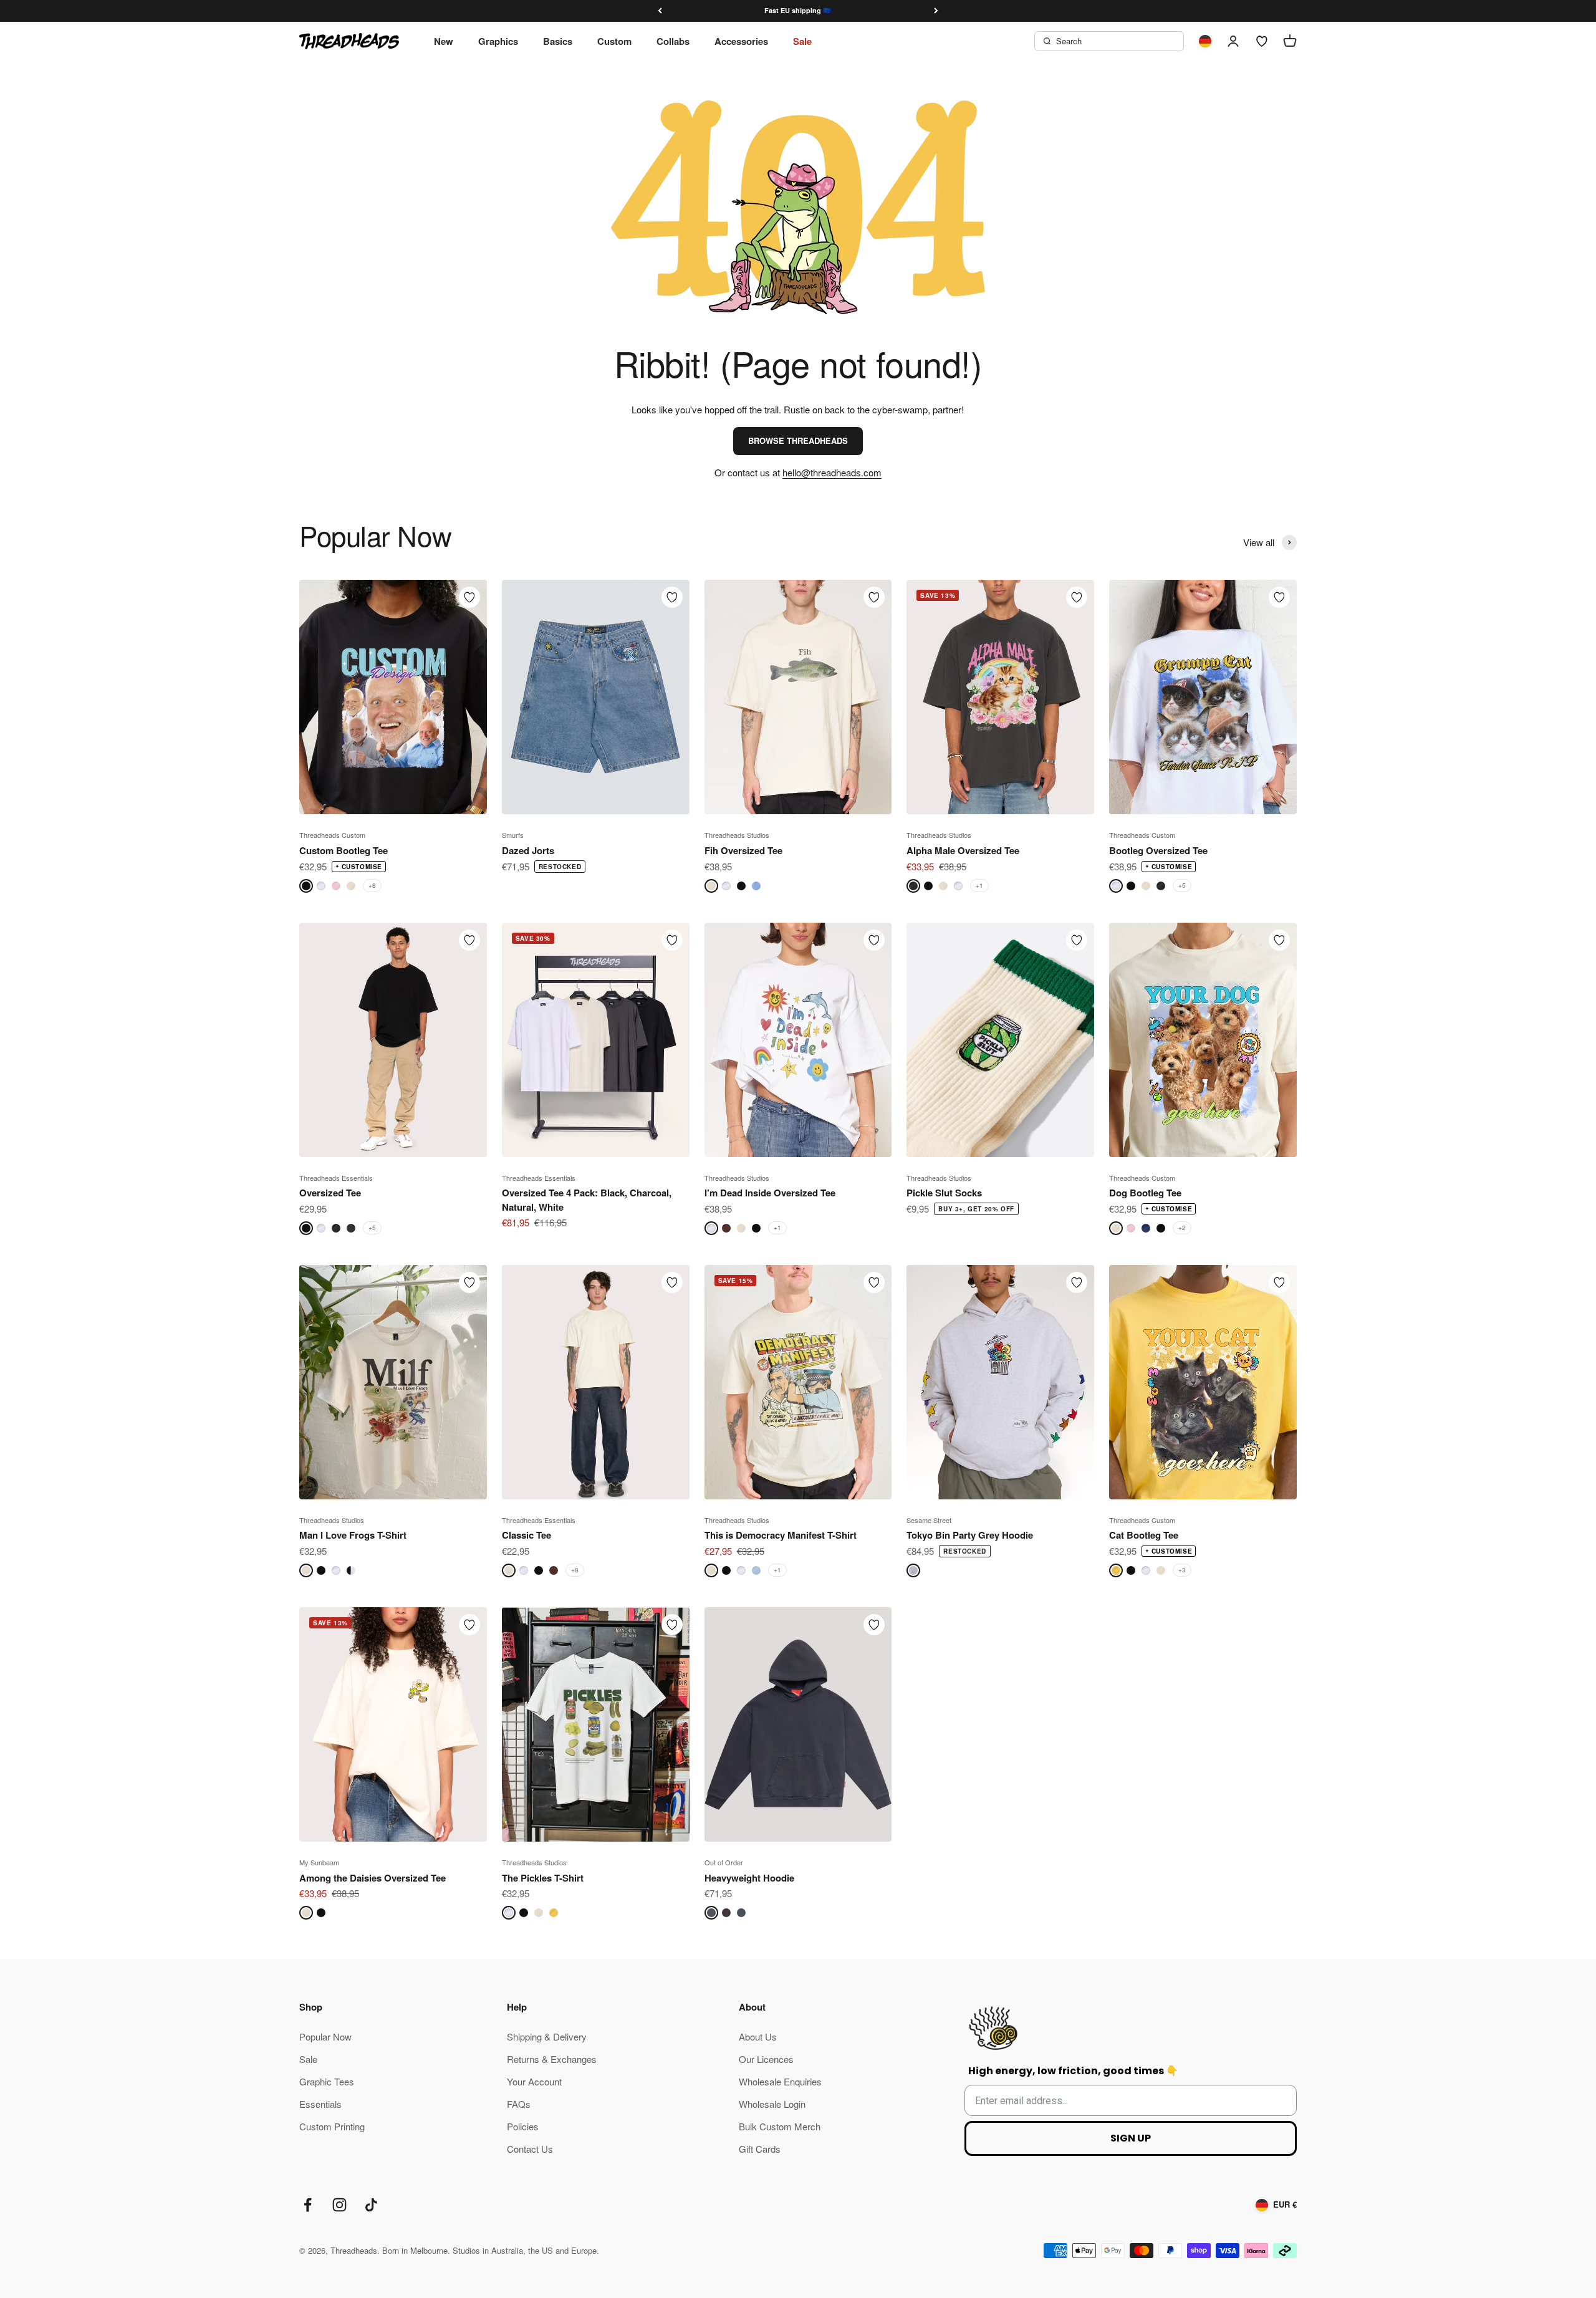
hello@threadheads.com (832, 472)
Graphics (498, 41)
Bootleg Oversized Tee (1158, 850)
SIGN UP (1131, 2138)
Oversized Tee (330, 1193)
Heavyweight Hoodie (749, 1878)
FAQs (519, 2104)
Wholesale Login (772, 2104)
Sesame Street (929, 1520)
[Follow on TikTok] (371, 2205)
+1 (979, 885)
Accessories (741, 41)
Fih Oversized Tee (743, 850)
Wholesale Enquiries (780, 2081)
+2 (1182, 1228)
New (444, 41)
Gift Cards (760, 2149)
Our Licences (766, 2059)
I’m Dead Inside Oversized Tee (770, 1193)
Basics (558, 41)
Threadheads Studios (737, 835)
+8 (372, 885)
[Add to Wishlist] (469, 597)
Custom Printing (332, 2126)
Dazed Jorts (528, 850)
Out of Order (724, 1862)
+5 (1182, 885)
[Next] (936, 11)
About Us (758, 2036)
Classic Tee (526, 1535)
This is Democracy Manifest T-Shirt (781, 1535)
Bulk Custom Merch (780, 2126)
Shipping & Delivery (547, 2036)
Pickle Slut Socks (944, 1193)
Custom (614, 41)
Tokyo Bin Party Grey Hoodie (970, 1535)
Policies (523, 2126)
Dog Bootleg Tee (1145, 1193)
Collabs (673, 41)
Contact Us (530, 2149)
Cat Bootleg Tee (1144, 1535)
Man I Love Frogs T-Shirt (353, 1535)
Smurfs (513, 835)
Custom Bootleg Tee (344, 850)
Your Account (534, 2081)
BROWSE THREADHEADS (798, 440)
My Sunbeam (319, 1862)
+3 (1182, 1570)
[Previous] (660, 11)
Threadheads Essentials (336, 1178)
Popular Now (325, 2036)
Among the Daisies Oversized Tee (373, 1878)
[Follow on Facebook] (308, 2205)
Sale (802, 41)
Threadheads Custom (332, 835)
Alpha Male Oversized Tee (963, 850)
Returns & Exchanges (552, 2059)
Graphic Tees (327, 2081)
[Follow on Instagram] (339, 2205)
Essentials (320, 2104)
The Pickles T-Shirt (543, 1878)
